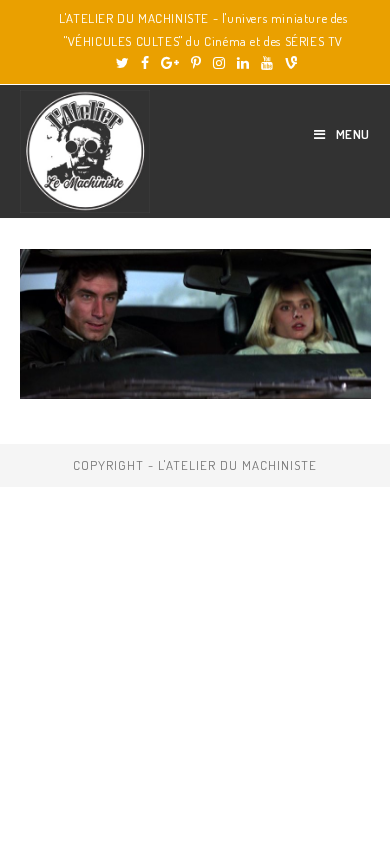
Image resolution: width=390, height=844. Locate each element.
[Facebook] (145, 63)
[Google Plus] (170, 63)
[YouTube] (267, 63)
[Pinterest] (196, 63)
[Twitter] (122, 63)
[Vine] (288, 63)
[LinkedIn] (243, 63)
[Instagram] (219, 63)
